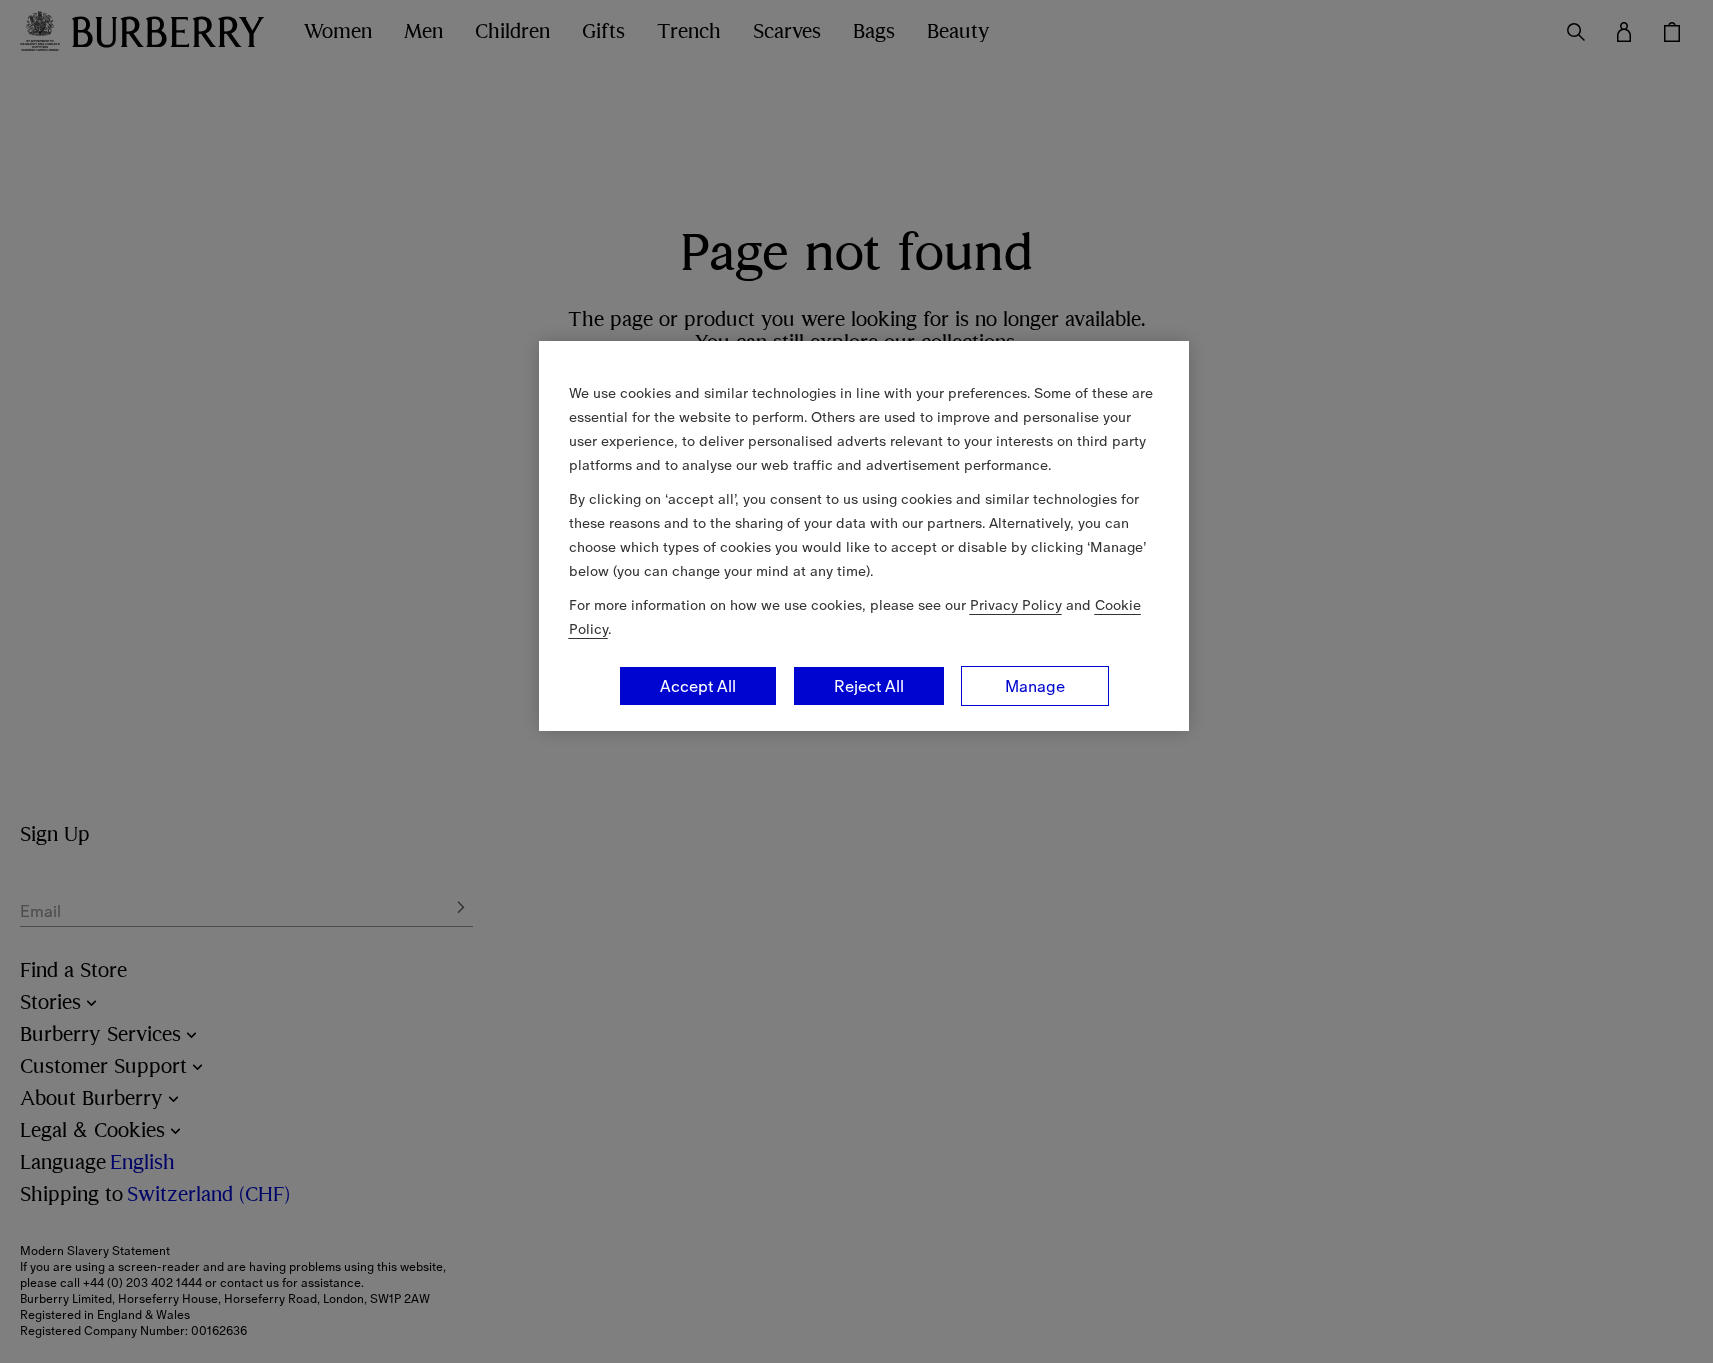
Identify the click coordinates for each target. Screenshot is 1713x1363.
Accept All (698, 686)
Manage (1035, 686)
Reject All (869, 686)
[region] (864, 536)
